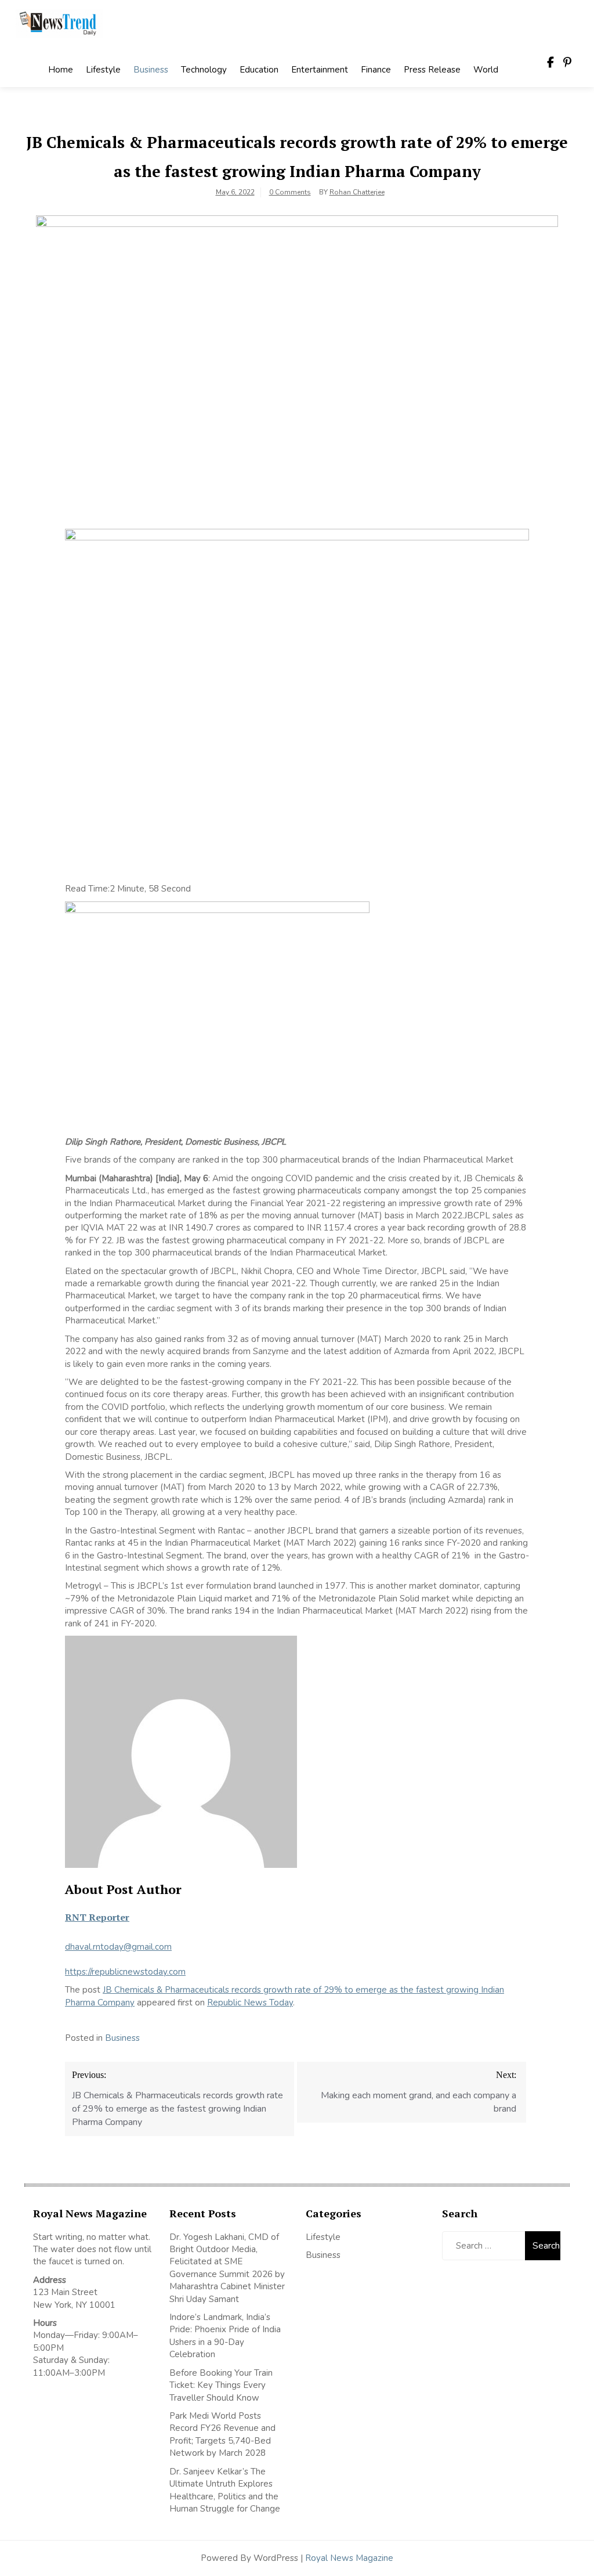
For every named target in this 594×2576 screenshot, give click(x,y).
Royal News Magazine (349, 2558)
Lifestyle (103, 70)
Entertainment (320, 70)
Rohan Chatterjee (357, 192)
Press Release (432, 70)
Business (151, 70)
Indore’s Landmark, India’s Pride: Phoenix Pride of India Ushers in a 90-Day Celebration (225, 2336)
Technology (204, 70)
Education (259, 70)
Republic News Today (250, 2003)
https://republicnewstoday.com (125, 1972)
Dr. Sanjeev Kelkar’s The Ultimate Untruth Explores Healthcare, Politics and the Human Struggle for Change (225, 2490)
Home (61, 70)
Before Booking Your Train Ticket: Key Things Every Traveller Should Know (221, 2385)
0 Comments (290, 192)
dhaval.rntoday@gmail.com (118, 1947)
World (486, 70)
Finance (376, 70)
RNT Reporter (97, 1917)
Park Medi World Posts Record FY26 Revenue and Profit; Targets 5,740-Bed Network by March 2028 (222, 2434)
